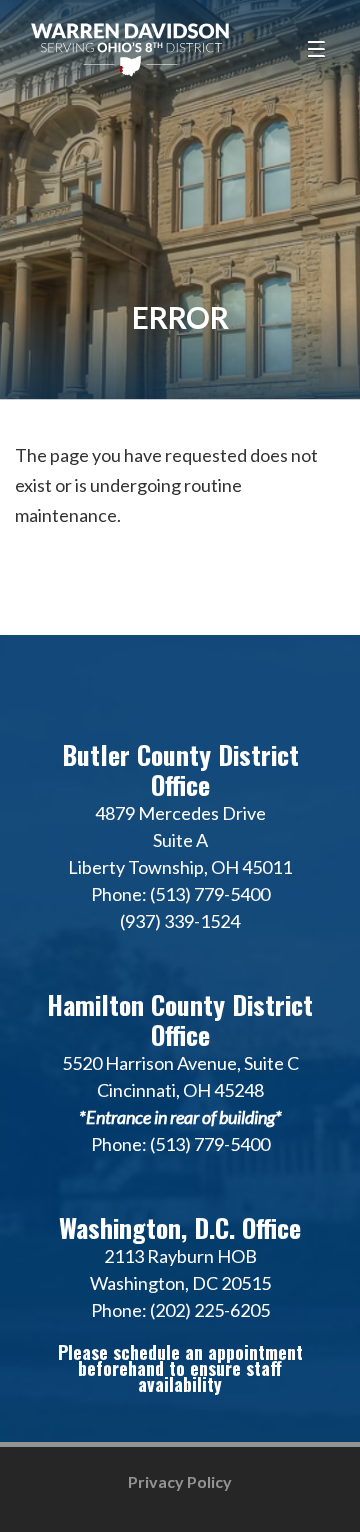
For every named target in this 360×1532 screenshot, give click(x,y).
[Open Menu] (318, 50)
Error (180, 317)
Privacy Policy (180, 1481)
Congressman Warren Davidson (130, 50)
